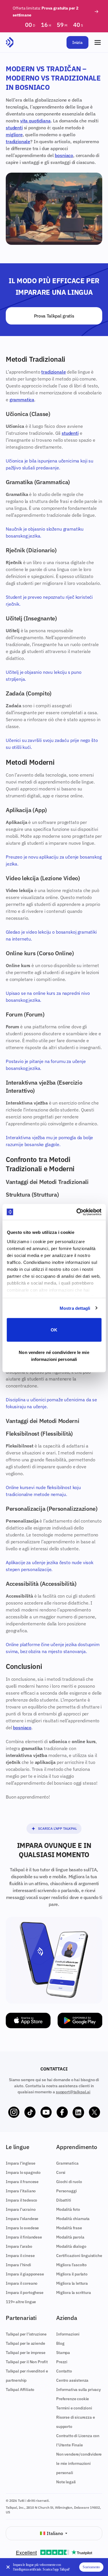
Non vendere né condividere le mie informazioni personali (54, 1356)
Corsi (61, 2172)
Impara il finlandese (24, 2237)
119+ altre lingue (21, 2302)
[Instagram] (14, 2112)
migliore (14, 135)
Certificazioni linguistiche (79, 2256)
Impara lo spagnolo (23, 2172)
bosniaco (64, 155)
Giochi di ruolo (69, 2182)
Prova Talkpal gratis (54, 316)
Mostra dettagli (75, 1308)
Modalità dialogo (71, 2246)
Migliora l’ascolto (71, 2265)
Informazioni (68, 2334)
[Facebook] (62, 2112)
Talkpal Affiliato (20, 2390)
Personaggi (66, 2191)
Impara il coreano (22, 2283)
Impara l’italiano (21, 2191)
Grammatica (67, 2163)
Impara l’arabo (19, 2246)
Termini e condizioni (74, 2408)
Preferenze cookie (73, 2399)
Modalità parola (70, 2237)
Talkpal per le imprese (25, 2353)
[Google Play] (80, 2021)
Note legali (66, 2482)
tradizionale (18, 141)
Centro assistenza (72, 2380)
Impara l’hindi (18, 2265)
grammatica (22, 400)
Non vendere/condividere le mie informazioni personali (79, 2463)
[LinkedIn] (78, 2112)
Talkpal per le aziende (25, 2343)
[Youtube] (46, 2112)
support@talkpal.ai (73, 2092)
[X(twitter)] (94, 2112)
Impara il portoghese (25, 2293)
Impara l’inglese (20, 2163)
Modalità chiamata (73, 2219)
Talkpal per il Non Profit (27, 2362)
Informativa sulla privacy (78, 2390)
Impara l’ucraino (21, 2209)
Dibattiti (64, 2200)
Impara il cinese (20, 2256)
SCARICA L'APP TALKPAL (57, 1828)
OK (54, 1330)
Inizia (77, 42)
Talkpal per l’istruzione (26, 2334)
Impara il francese (22, 2182)
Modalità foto (68, 2209)
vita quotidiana (35, 121)
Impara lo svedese (22, 2228)
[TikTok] (30, 2112)
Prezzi (62, 2362)
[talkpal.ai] (10, 42)
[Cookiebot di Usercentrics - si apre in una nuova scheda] (77, 1212)
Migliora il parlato (72, 2274)
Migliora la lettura (72, 2283)
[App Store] (28, 2021)
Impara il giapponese (25, 2274)
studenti (14, 128)
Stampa (63, 2353)
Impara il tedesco (21, 2200)
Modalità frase (69, 2228)
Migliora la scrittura (74, 2293)
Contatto (64, 2371)
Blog (60, 2343)
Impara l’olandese (22, 2219)
